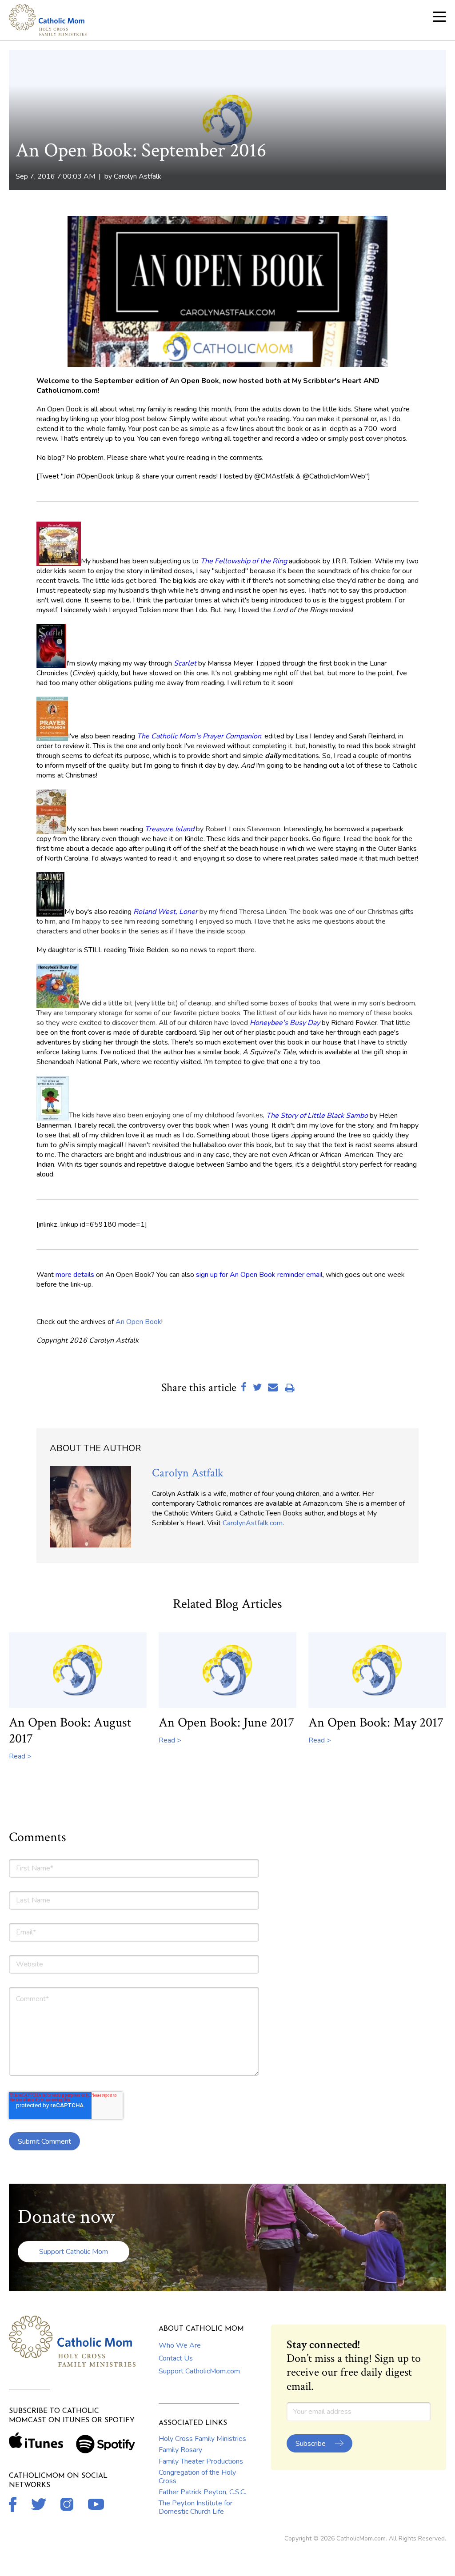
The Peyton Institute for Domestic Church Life (196, 2507)
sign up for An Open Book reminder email (259, 1275)
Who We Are (180, 2345)
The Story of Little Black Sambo (317, 1115)
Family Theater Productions (201, 2461)
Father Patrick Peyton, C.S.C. (202, 2492)
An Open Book (138, 1322)
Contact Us (176, 2358)
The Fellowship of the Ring (244, 561)
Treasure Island (170, 829)
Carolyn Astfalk (138, 176)
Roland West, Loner (166, 912)
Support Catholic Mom (74, 2252)
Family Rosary (180, 2450)
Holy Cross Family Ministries (202, 2439)
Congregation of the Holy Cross (197, 2476)
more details (75, 1275)
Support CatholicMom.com (199, 2371)
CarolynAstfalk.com (253, 1523)
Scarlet (185, 663)
